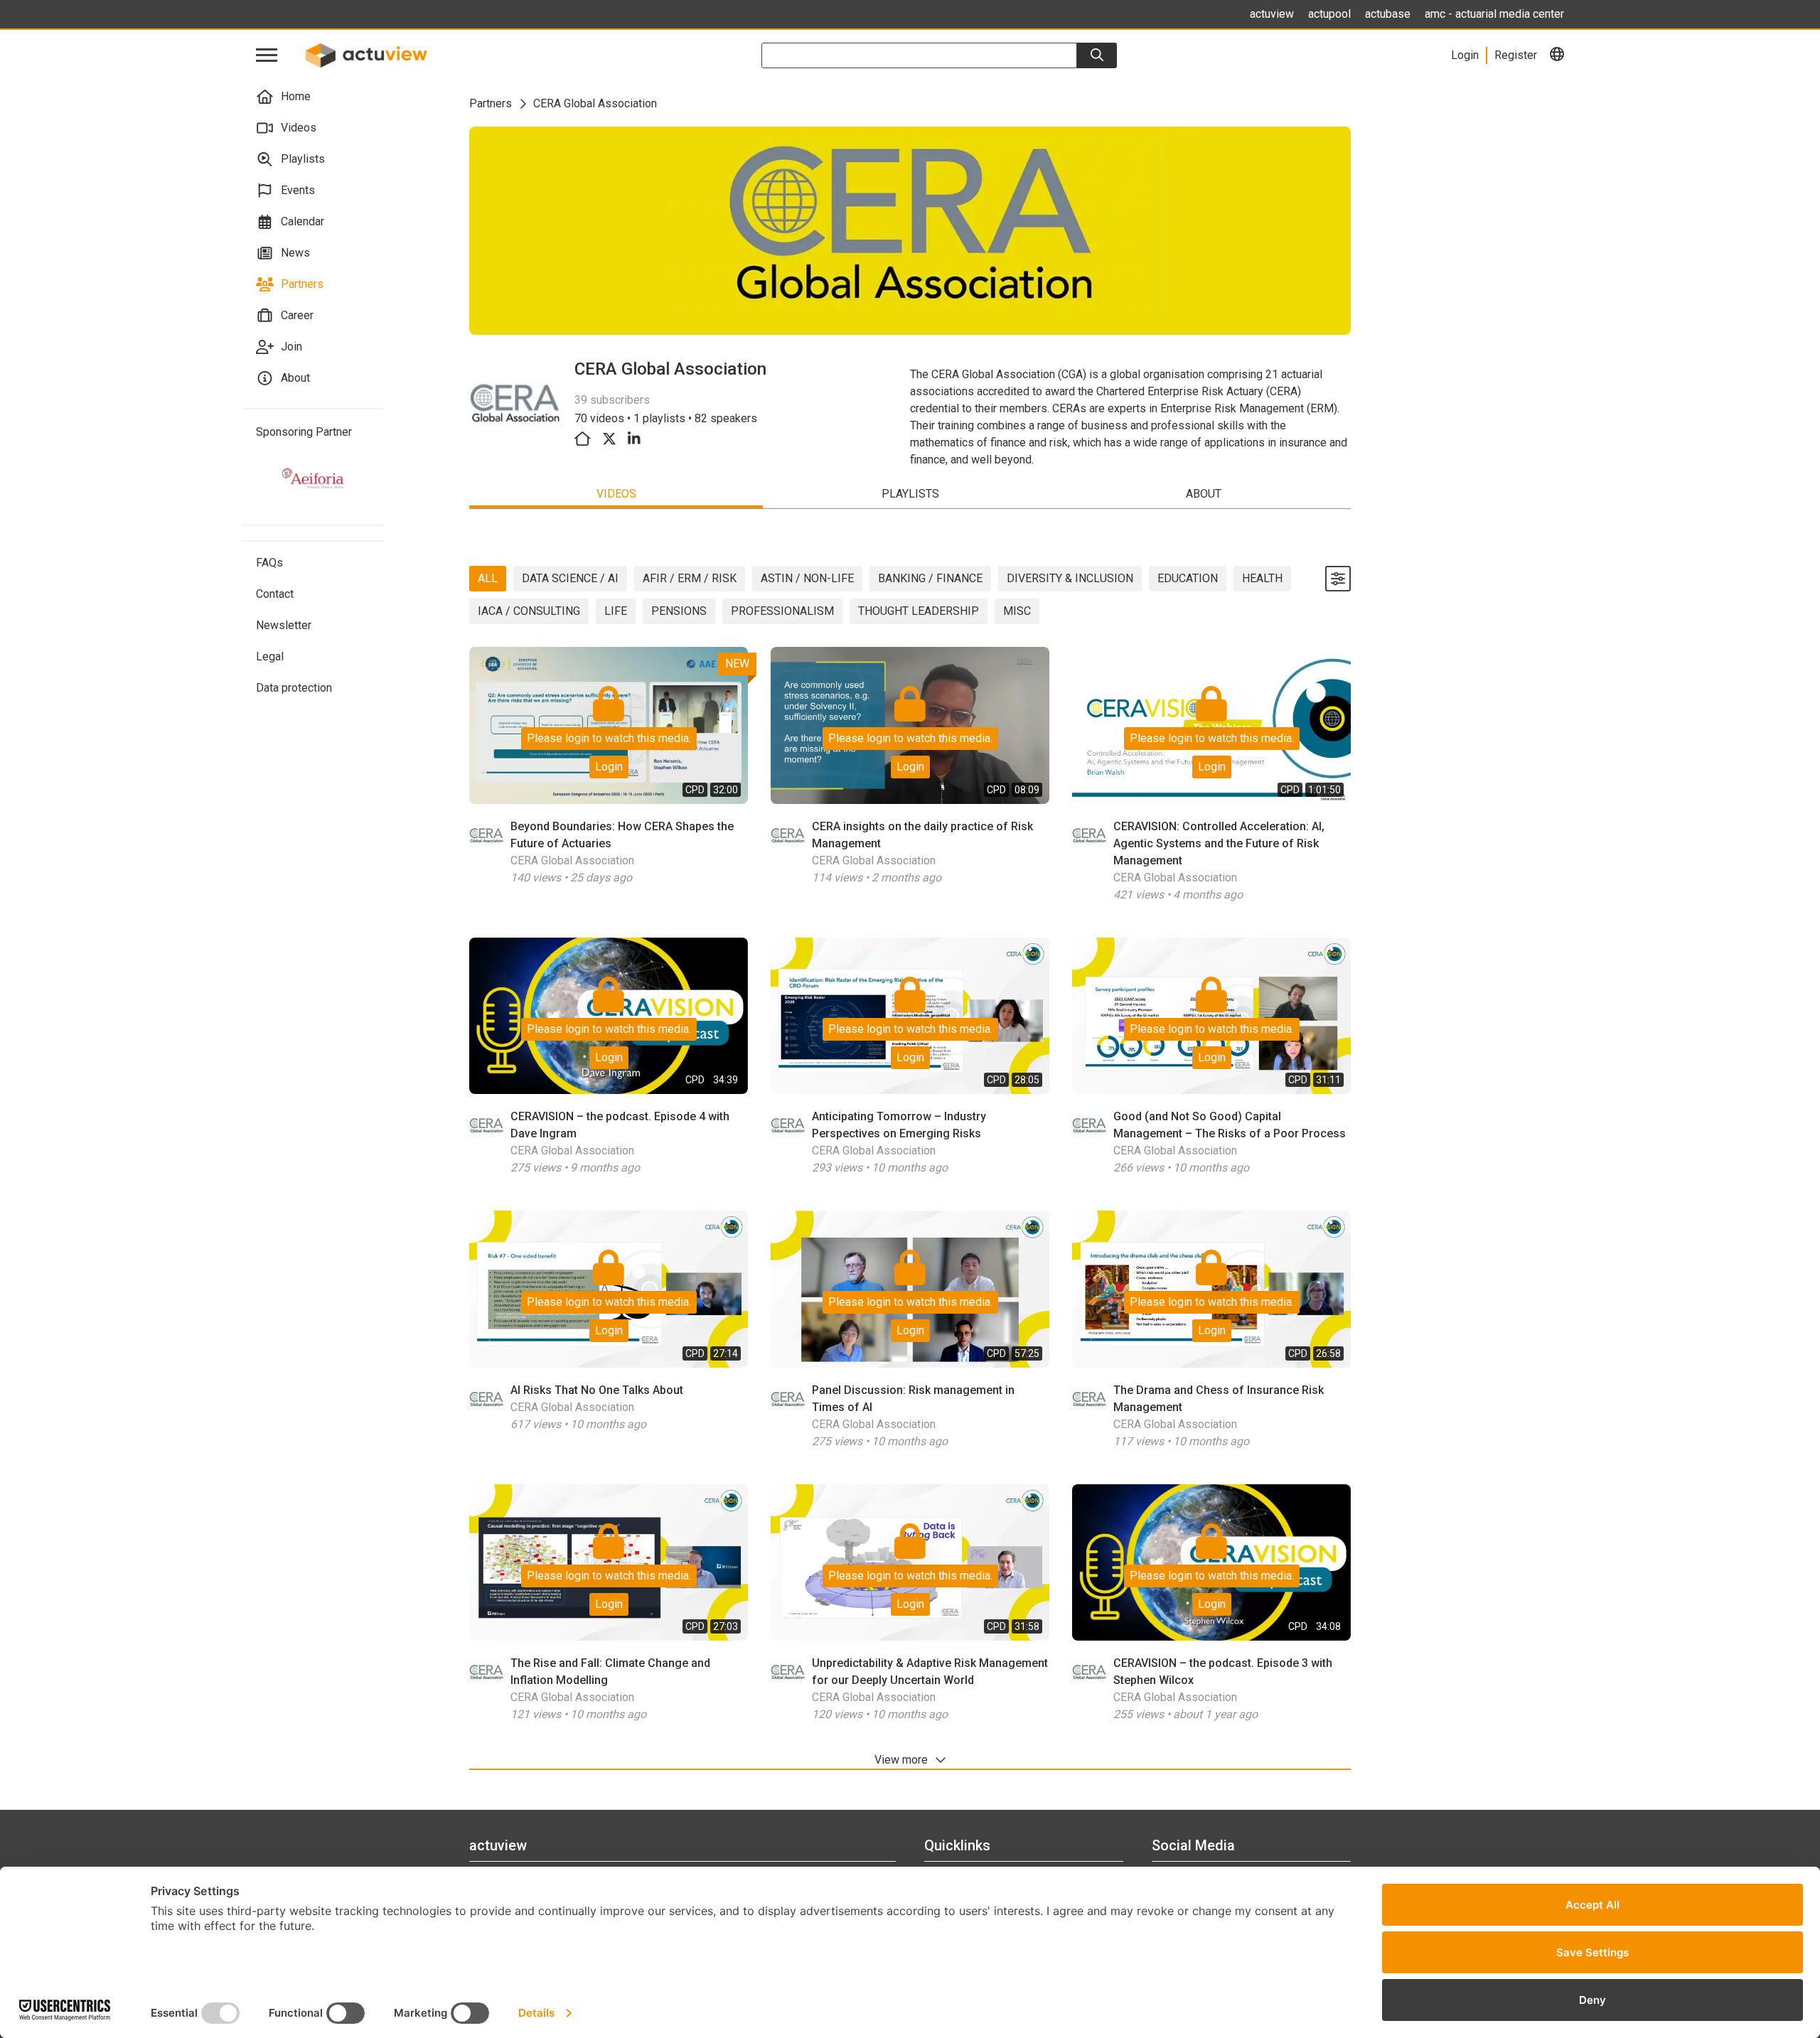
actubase (1388, 14)
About (295, 378)
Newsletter (284, 625)
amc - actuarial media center (1494, 14)
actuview (1272, 14)
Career (297, 315)
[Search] (1097, 55)
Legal (270, 656)
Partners (302, 284)
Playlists (303, 159)
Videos (299, 128)
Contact (275, 594)
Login (609, 767)
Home (296, 96)
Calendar (303, 221)
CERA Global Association (572, 860)
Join (291, 347)
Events (298, 190)
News (295, 253)
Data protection (294, 688)
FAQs (269, 563)
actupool (1329, 14)
